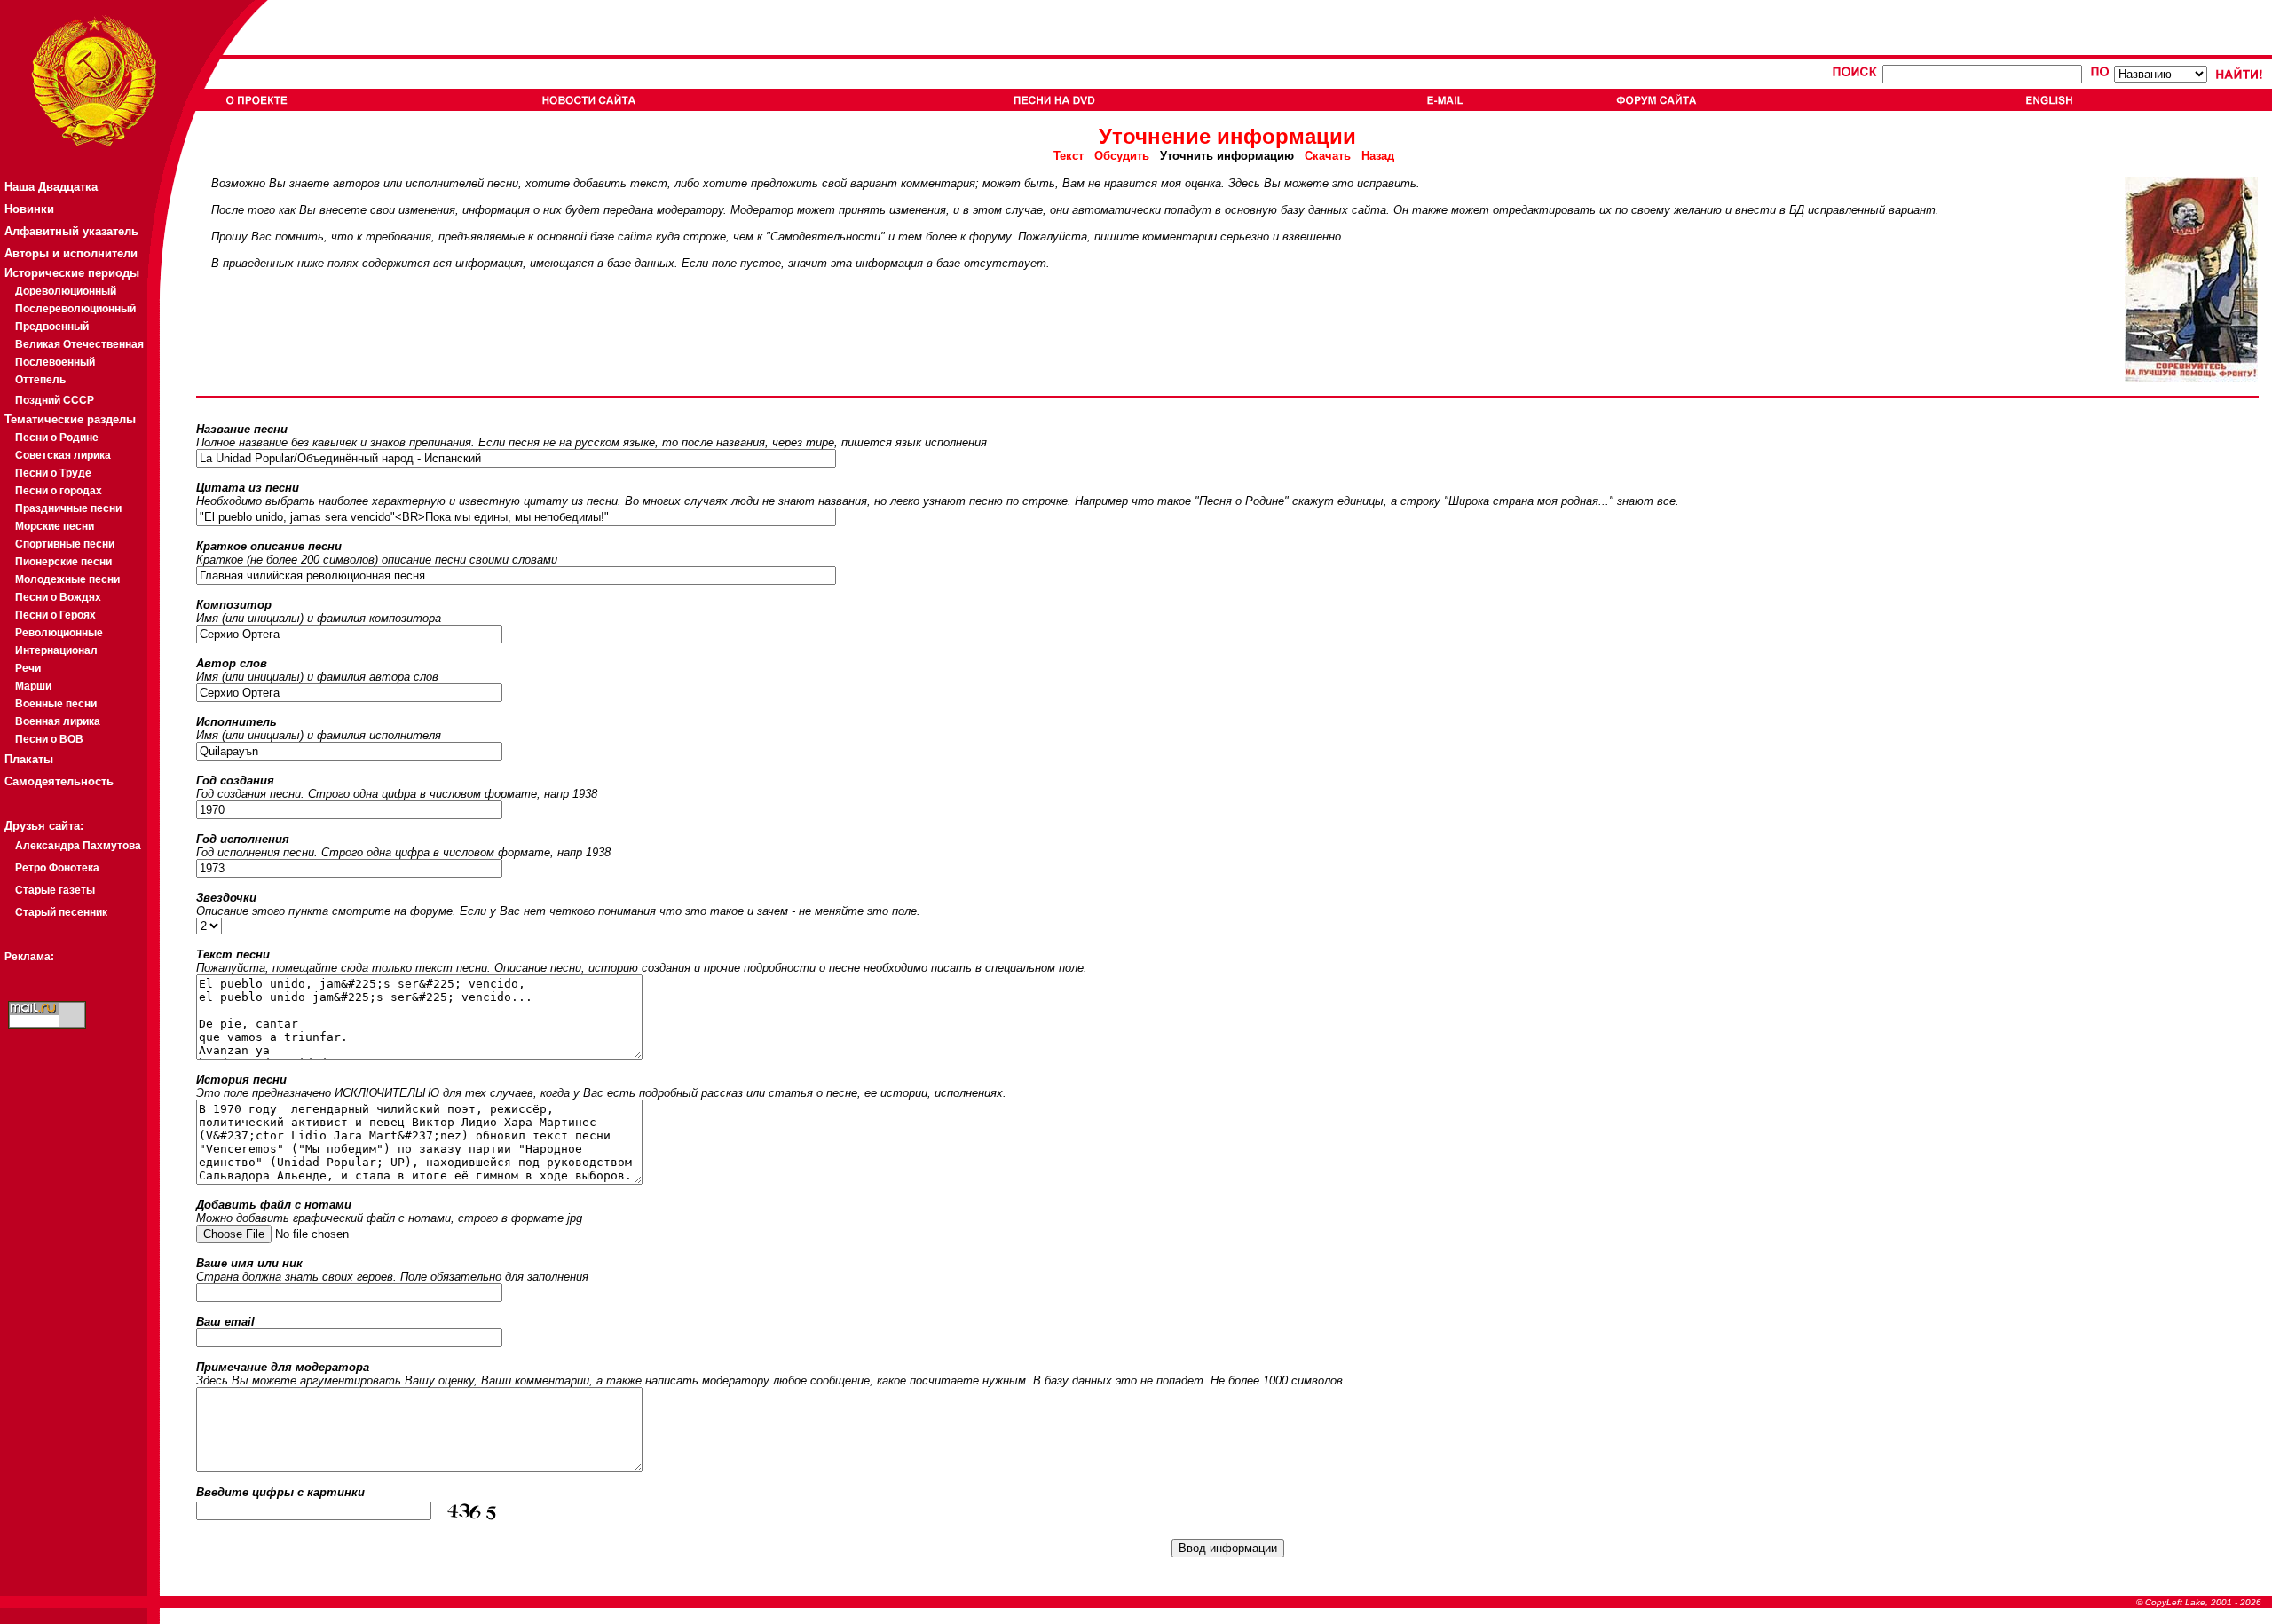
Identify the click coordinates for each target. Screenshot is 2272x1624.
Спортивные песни (65, 544)
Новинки (29, 209)
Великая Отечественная (79, 344)
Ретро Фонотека (57, 868)
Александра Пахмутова (78, 846)
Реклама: (29, 957)
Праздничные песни (68, 508)
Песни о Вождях (58, 597)
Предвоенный (52, 327)
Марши (33, 686)
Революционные (59, 633)
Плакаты (29, 759)
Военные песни (56, 704)
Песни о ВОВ (49, 739)
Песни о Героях (55, 615)
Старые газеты (55, 890)
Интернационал (56, 650)
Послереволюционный (75, 309)
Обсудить (1122, 156)
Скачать (1328, 156)
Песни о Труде (53, 473)
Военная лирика (58, 721)
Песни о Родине (57, 438)
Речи (28, 668)
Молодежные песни (67, 579)
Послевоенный (55, 362)
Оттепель (40, 380)
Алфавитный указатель (71, 231)
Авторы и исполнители (71, 253)
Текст (1074, 156)
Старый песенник (61, 912)
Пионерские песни (63, 562)
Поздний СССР (55, 400)
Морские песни (55, 526)
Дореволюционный (66, 291)
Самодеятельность (59, 781)
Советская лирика (63, 455)
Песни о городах (59, 491)
